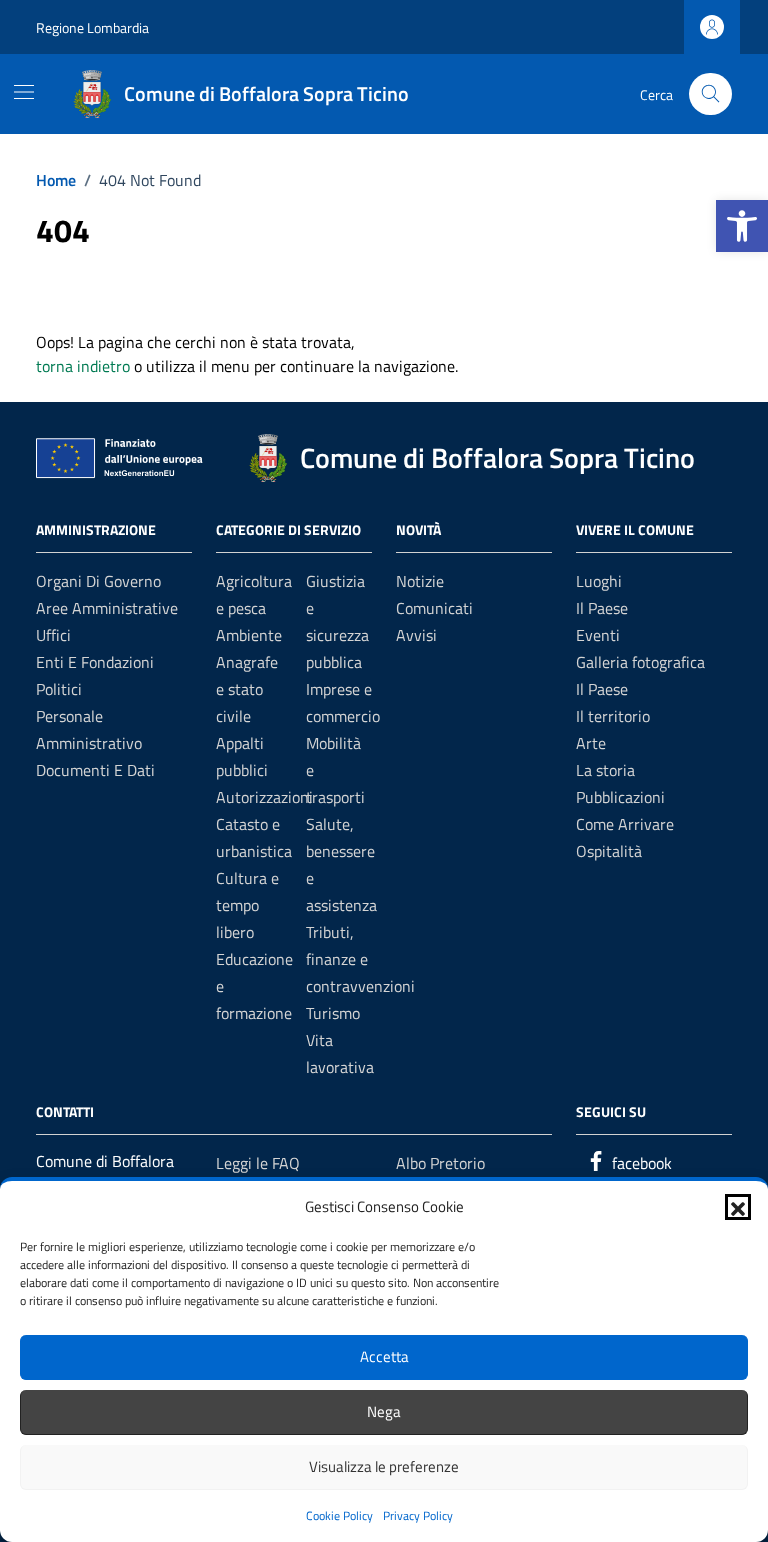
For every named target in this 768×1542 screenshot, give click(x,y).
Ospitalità (609, 851)
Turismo (333, 1013)
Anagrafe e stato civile (247, 689)
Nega (384, 1411)
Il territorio (613, 716)
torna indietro (83, 366)
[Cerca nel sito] (710, 94)
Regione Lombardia (92, 27)
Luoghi (599, 581)
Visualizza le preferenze (384, 1466)
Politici (59, 689)
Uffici (53, 635)
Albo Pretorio (440, 1163)
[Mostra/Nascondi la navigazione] (24, 92)
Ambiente (249, 635)
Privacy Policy (418, 1515)
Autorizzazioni (264, 797)
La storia (605, 770)
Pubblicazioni (620, 797)
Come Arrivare (625, 824)
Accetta (384, 1356)
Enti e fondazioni (95, 662)
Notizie (420, 581)
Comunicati (434, 608)
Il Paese (602, 608)
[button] (742, 226)
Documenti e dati (95, 770)
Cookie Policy (339, 1515)
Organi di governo (98, 581)
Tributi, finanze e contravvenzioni (360, 959)
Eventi (598, 635)
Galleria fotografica (640, 662)
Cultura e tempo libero (247, 905)
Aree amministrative (107, 608)
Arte (591, 743)
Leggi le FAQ (258, 1163)
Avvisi (416, 635)
